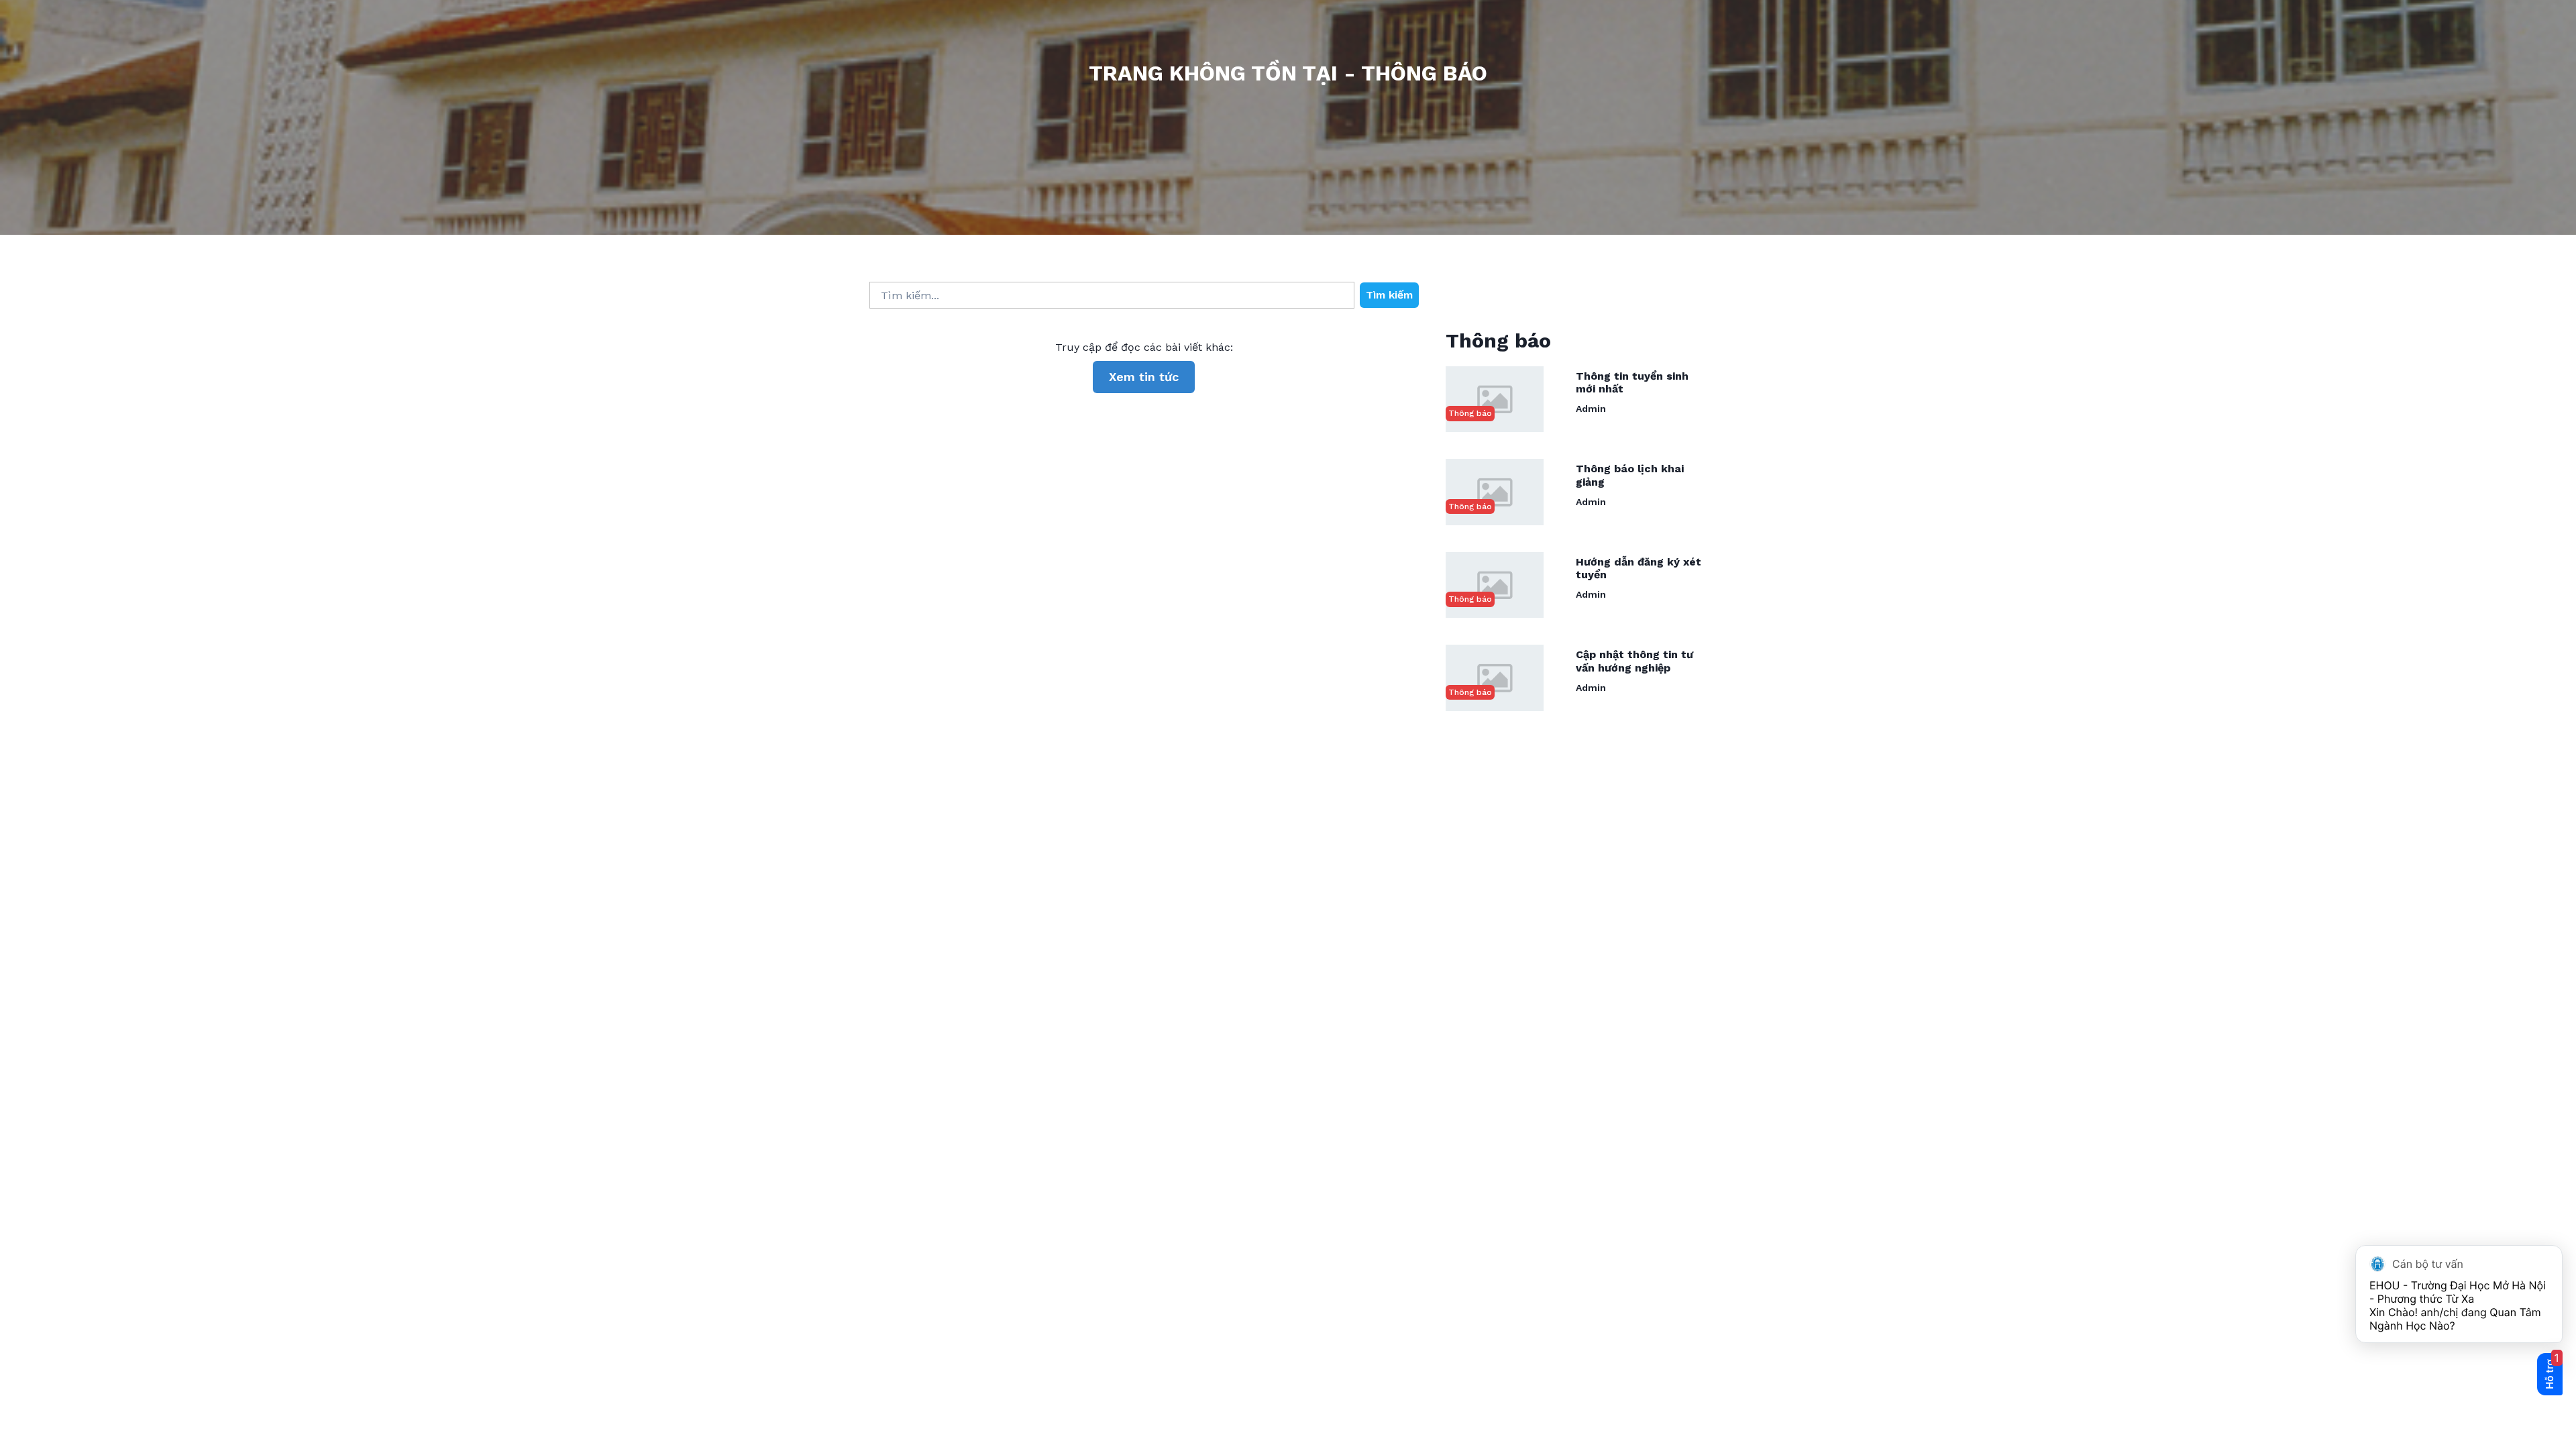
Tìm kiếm (1389, 295)
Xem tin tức (1144, 377)
